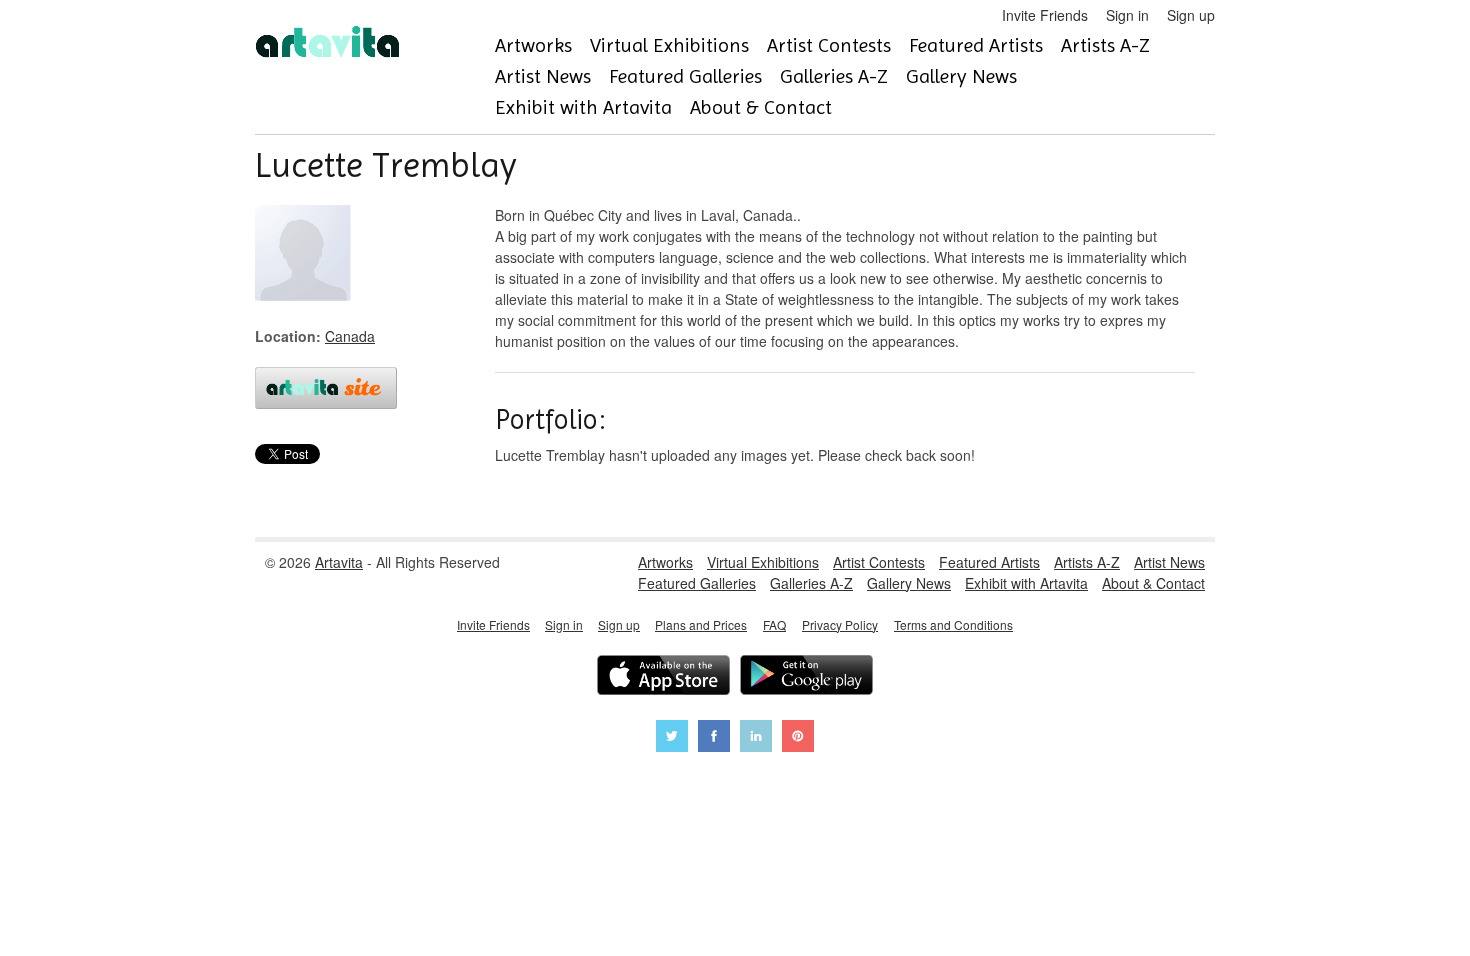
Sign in (1127, 15)
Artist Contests (829, 45)
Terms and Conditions (953, 624)
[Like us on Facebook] (714, 738)
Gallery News (961, 76)
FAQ (774, 624)
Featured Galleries (685, 76)
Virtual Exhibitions (669, 45)
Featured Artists (976, 45)
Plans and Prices (701, 624)
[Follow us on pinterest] (798, 738)
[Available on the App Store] (663, 677)
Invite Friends (1045, 15)
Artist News (543, 76)
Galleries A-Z (834, 76)
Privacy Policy (840, 624)
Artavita (339, 562)
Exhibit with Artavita (583, 107)
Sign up (1191, 15)
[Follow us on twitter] (672, 738)
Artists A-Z (1105, 45)
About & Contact (761, 107)
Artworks (533, 45)
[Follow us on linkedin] (756, 738)
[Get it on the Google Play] (806, 677)
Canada (350, 336)
